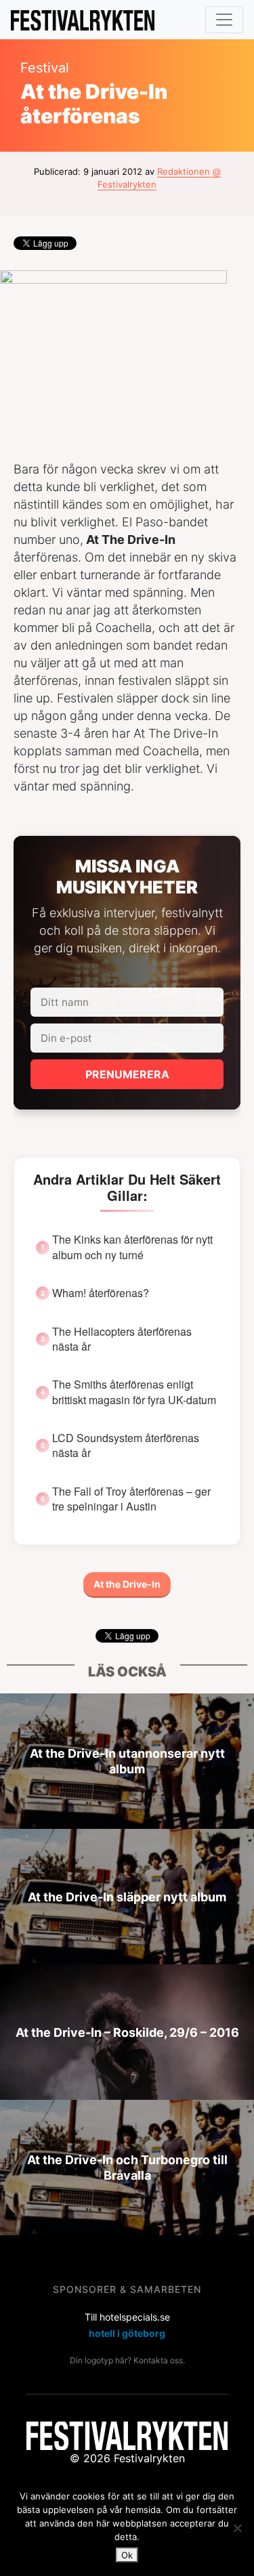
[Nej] (237, 2528)
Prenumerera (127, 1074)
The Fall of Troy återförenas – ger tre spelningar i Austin (131, 1499)
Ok (127, 2555)
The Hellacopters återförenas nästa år (122, 1339)
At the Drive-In (127, 1584)
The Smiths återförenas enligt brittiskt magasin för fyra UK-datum (134, 1392)
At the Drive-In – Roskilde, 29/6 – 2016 (127, 2032)
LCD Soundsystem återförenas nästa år (126, 1445)
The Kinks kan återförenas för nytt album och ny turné (132, 1247)
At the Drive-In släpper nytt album (127, 1896)
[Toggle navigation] (224, 20)
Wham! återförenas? (101, 1293)
